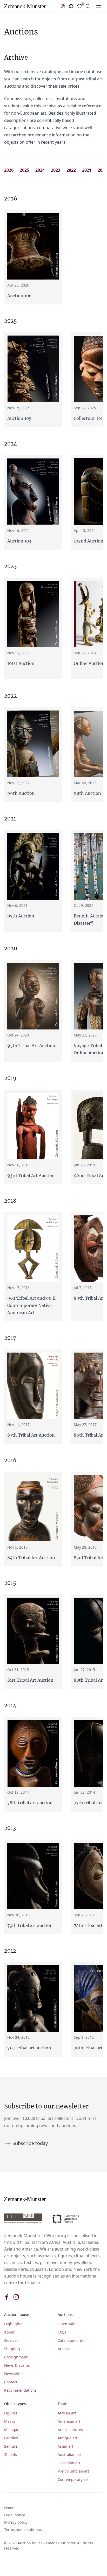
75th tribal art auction (30, 1925)
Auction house (17, 2314)
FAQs (62, 2332)
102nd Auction (89, 541)
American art (69, 2421)
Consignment (16, 2357)
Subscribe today (30, 2143)
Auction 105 (19, 418)
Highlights (13, 2324)
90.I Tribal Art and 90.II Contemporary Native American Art (31, 1305)
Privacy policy (16, 2522)
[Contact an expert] (63, 6)
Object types (15, 2404)
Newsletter (14, 2374)
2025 (24, 170)
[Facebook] (7, 2297)
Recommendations (20, 2390)
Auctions (65, 2314)
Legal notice (15, 2515)
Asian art (65, 2446)
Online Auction (89, 663)
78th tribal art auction (30, 1803)
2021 (87, 170)
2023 (56, 170)
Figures (11, 2413)
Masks (10, 2421)
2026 (9, 170)
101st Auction (21, 663)
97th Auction (21, 916)
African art (67, 2413)
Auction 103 (19, 541)
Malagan (12, 2430)
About (9, 2332)
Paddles (11, 2438)
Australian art (70, 2455)
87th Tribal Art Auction (31, 1435)
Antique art (68, 2438)
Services (11, 2340)
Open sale (66, 2324)
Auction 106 (19, 296)
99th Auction (21, 793)
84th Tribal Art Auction (31, 1558)
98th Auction (87, 793)
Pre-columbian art (73, 2471)
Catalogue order (72, 2340)
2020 (102, 170)
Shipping (12, 2349)
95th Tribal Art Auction (31, 1046)
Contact (11, 2382)
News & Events (17, 2365)
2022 (71, 170)
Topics (63, 2404)
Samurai (11, 2446)
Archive (64, 2349)
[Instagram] (16, 2297)
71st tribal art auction (29, 2048)
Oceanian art (69, 2463)
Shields (11, 2455)
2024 (40, 170)
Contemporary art (73, 2479)
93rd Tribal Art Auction (31, 1175)
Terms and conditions (23, 2529)
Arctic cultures (70, 2430)
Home (9, 2508)
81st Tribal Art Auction (30, 1680)
